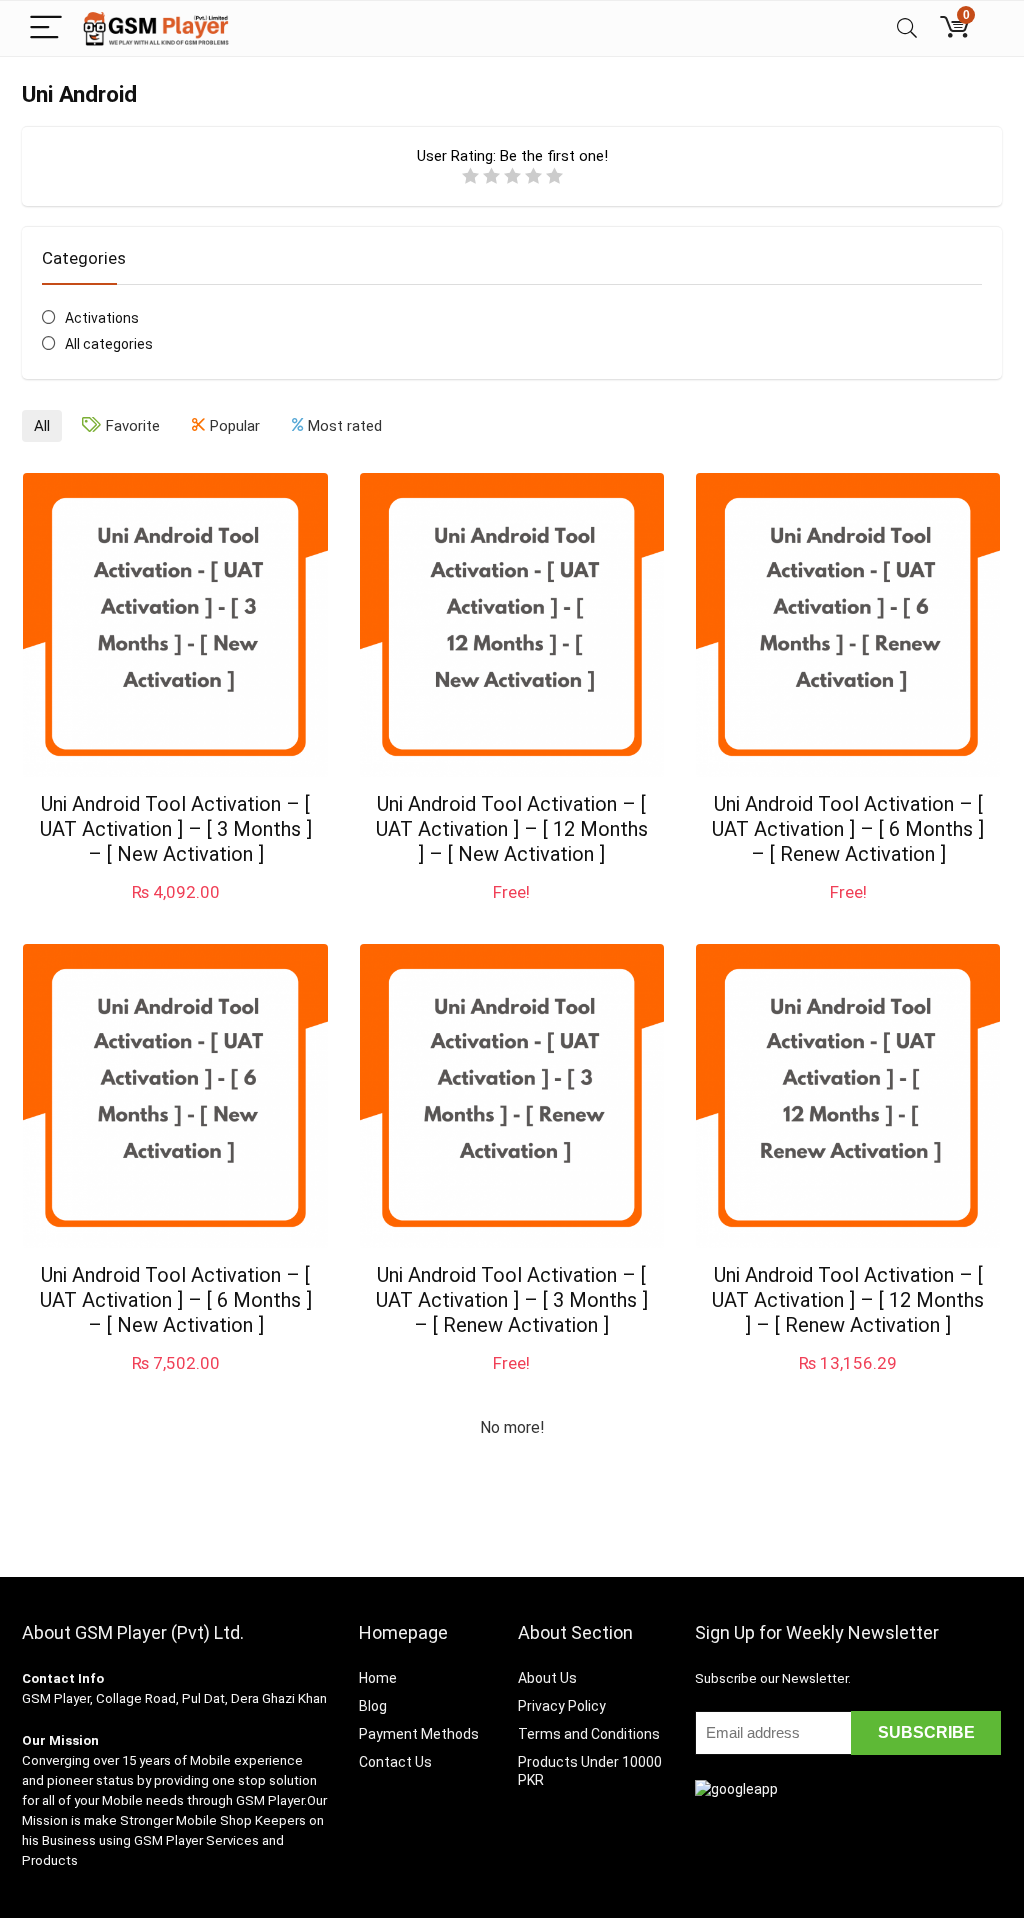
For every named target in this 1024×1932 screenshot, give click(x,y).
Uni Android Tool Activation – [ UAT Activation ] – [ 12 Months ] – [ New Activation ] (512, 829)
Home (378, 1678)
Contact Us (395, 1762)
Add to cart (176, 911)
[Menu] (46, 28)
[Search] (907, 28)
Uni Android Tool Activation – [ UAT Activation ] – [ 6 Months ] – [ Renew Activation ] (848, 829)
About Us (547, 1678)
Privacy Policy (562, 1706)
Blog (373, 1706)
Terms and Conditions (589, 1734)
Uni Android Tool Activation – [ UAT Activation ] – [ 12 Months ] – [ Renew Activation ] (848, 1300)
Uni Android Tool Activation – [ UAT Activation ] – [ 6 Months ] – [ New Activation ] (176, 1300)
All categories (109, 344)
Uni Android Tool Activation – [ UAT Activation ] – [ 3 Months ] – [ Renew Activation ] (512, 1300)
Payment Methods (419, 1734)
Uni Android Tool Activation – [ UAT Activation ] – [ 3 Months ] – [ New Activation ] (176, 829)
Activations (102, 318)
